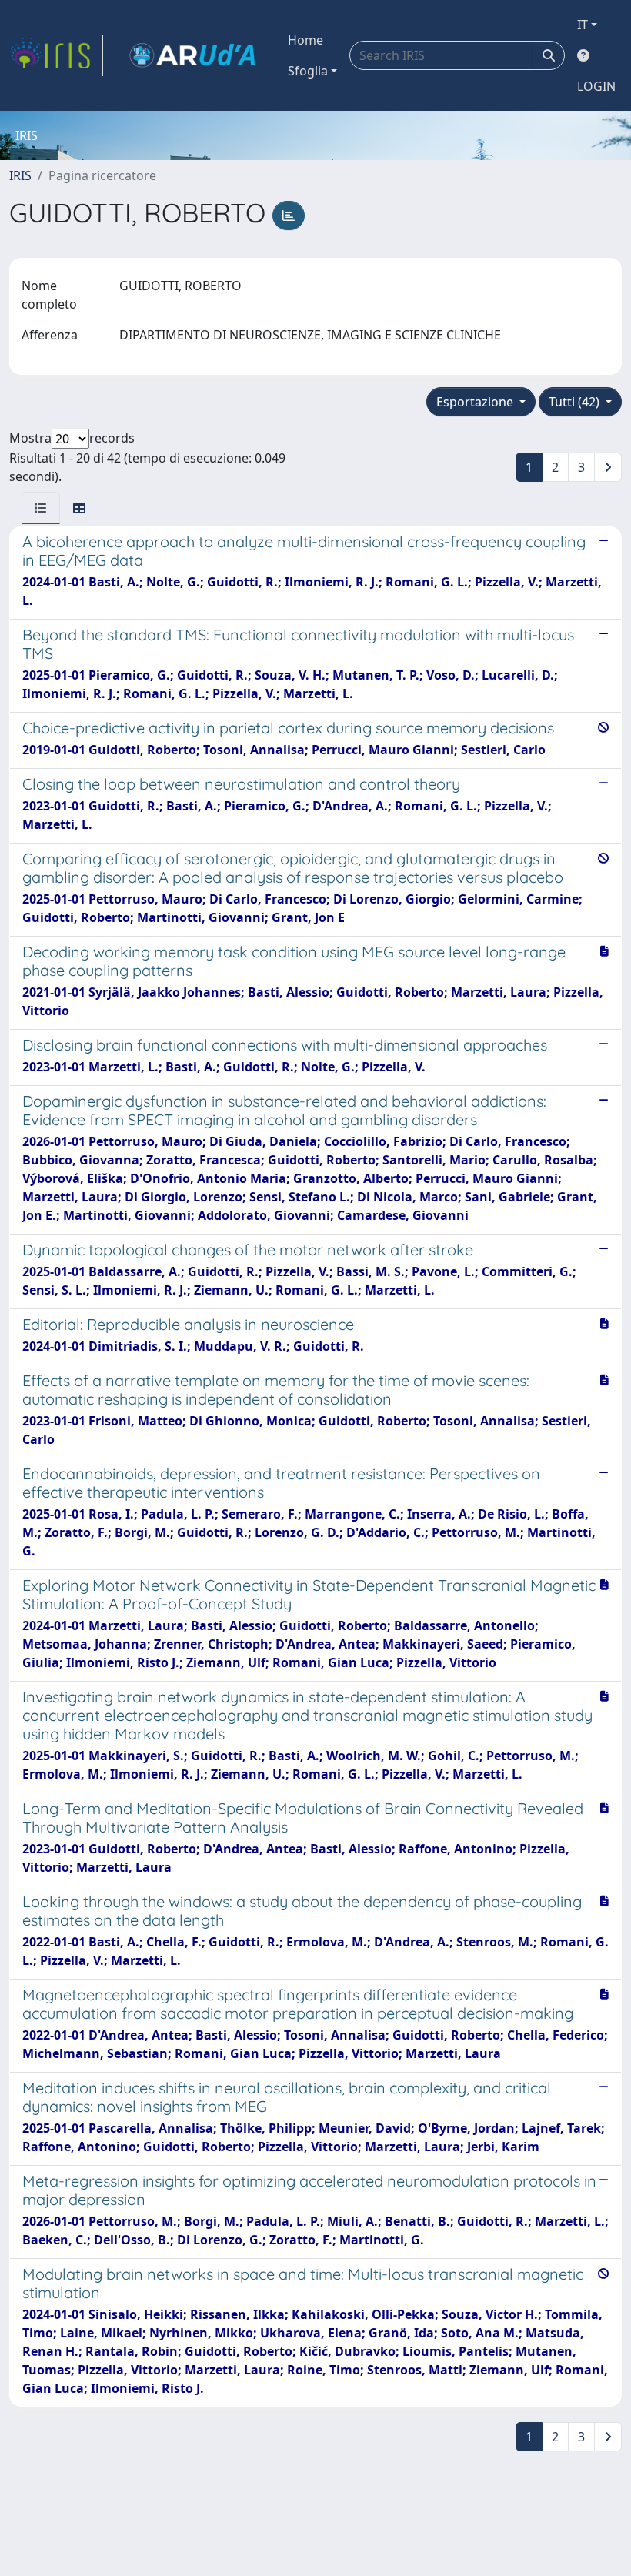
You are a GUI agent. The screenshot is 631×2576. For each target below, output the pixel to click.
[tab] (41, 508)
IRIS (20, 175)
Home (305, 40)
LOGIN (596, 86)
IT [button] (583, 25)
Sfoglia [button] (308, 71)
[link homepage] (56, 55)
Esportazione (476, 402)
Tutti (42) (576, 402)
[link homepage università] (192, 55)
